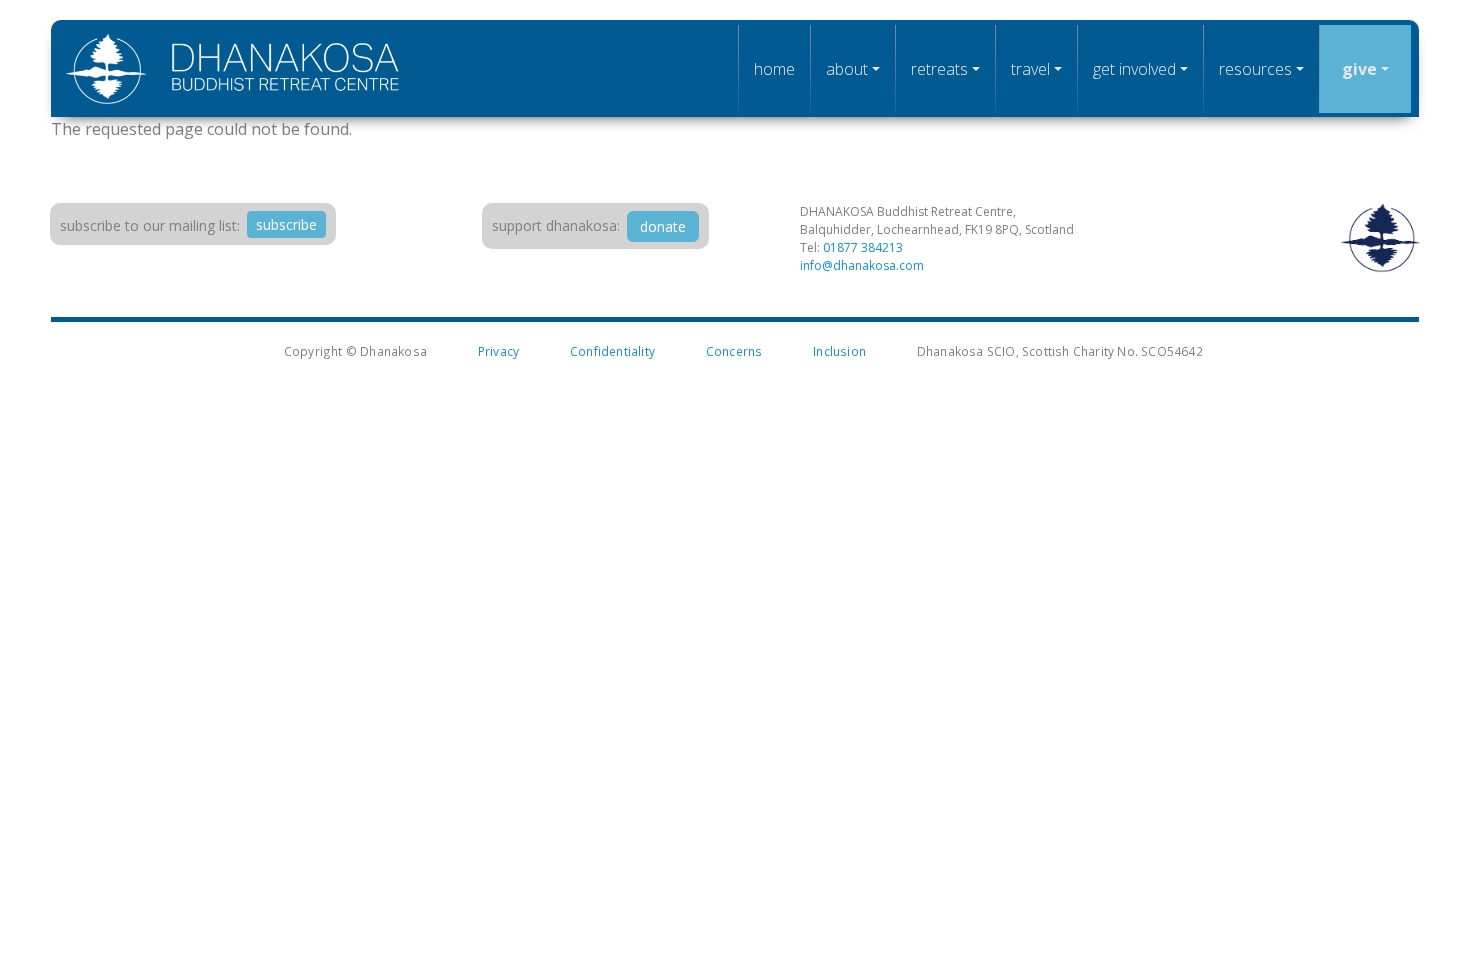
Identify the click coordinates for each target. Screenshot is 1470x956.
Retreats (939, 69)
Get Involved (1134, 69)
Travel (1030, 69)
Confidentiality (612, 351)
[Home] (233, 68)
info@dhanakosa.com (862, 265)
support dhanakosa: (556, 225)
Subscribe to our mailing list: (150, 225)
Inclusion (839, 351)
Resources (1255, 69)
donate (663, 226)
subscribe (286, 224)
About (847, 69)
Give (1359, 69)
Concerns (734, 351)
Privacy (498, 351)
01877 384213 (863, 247)
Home (774, 69)
